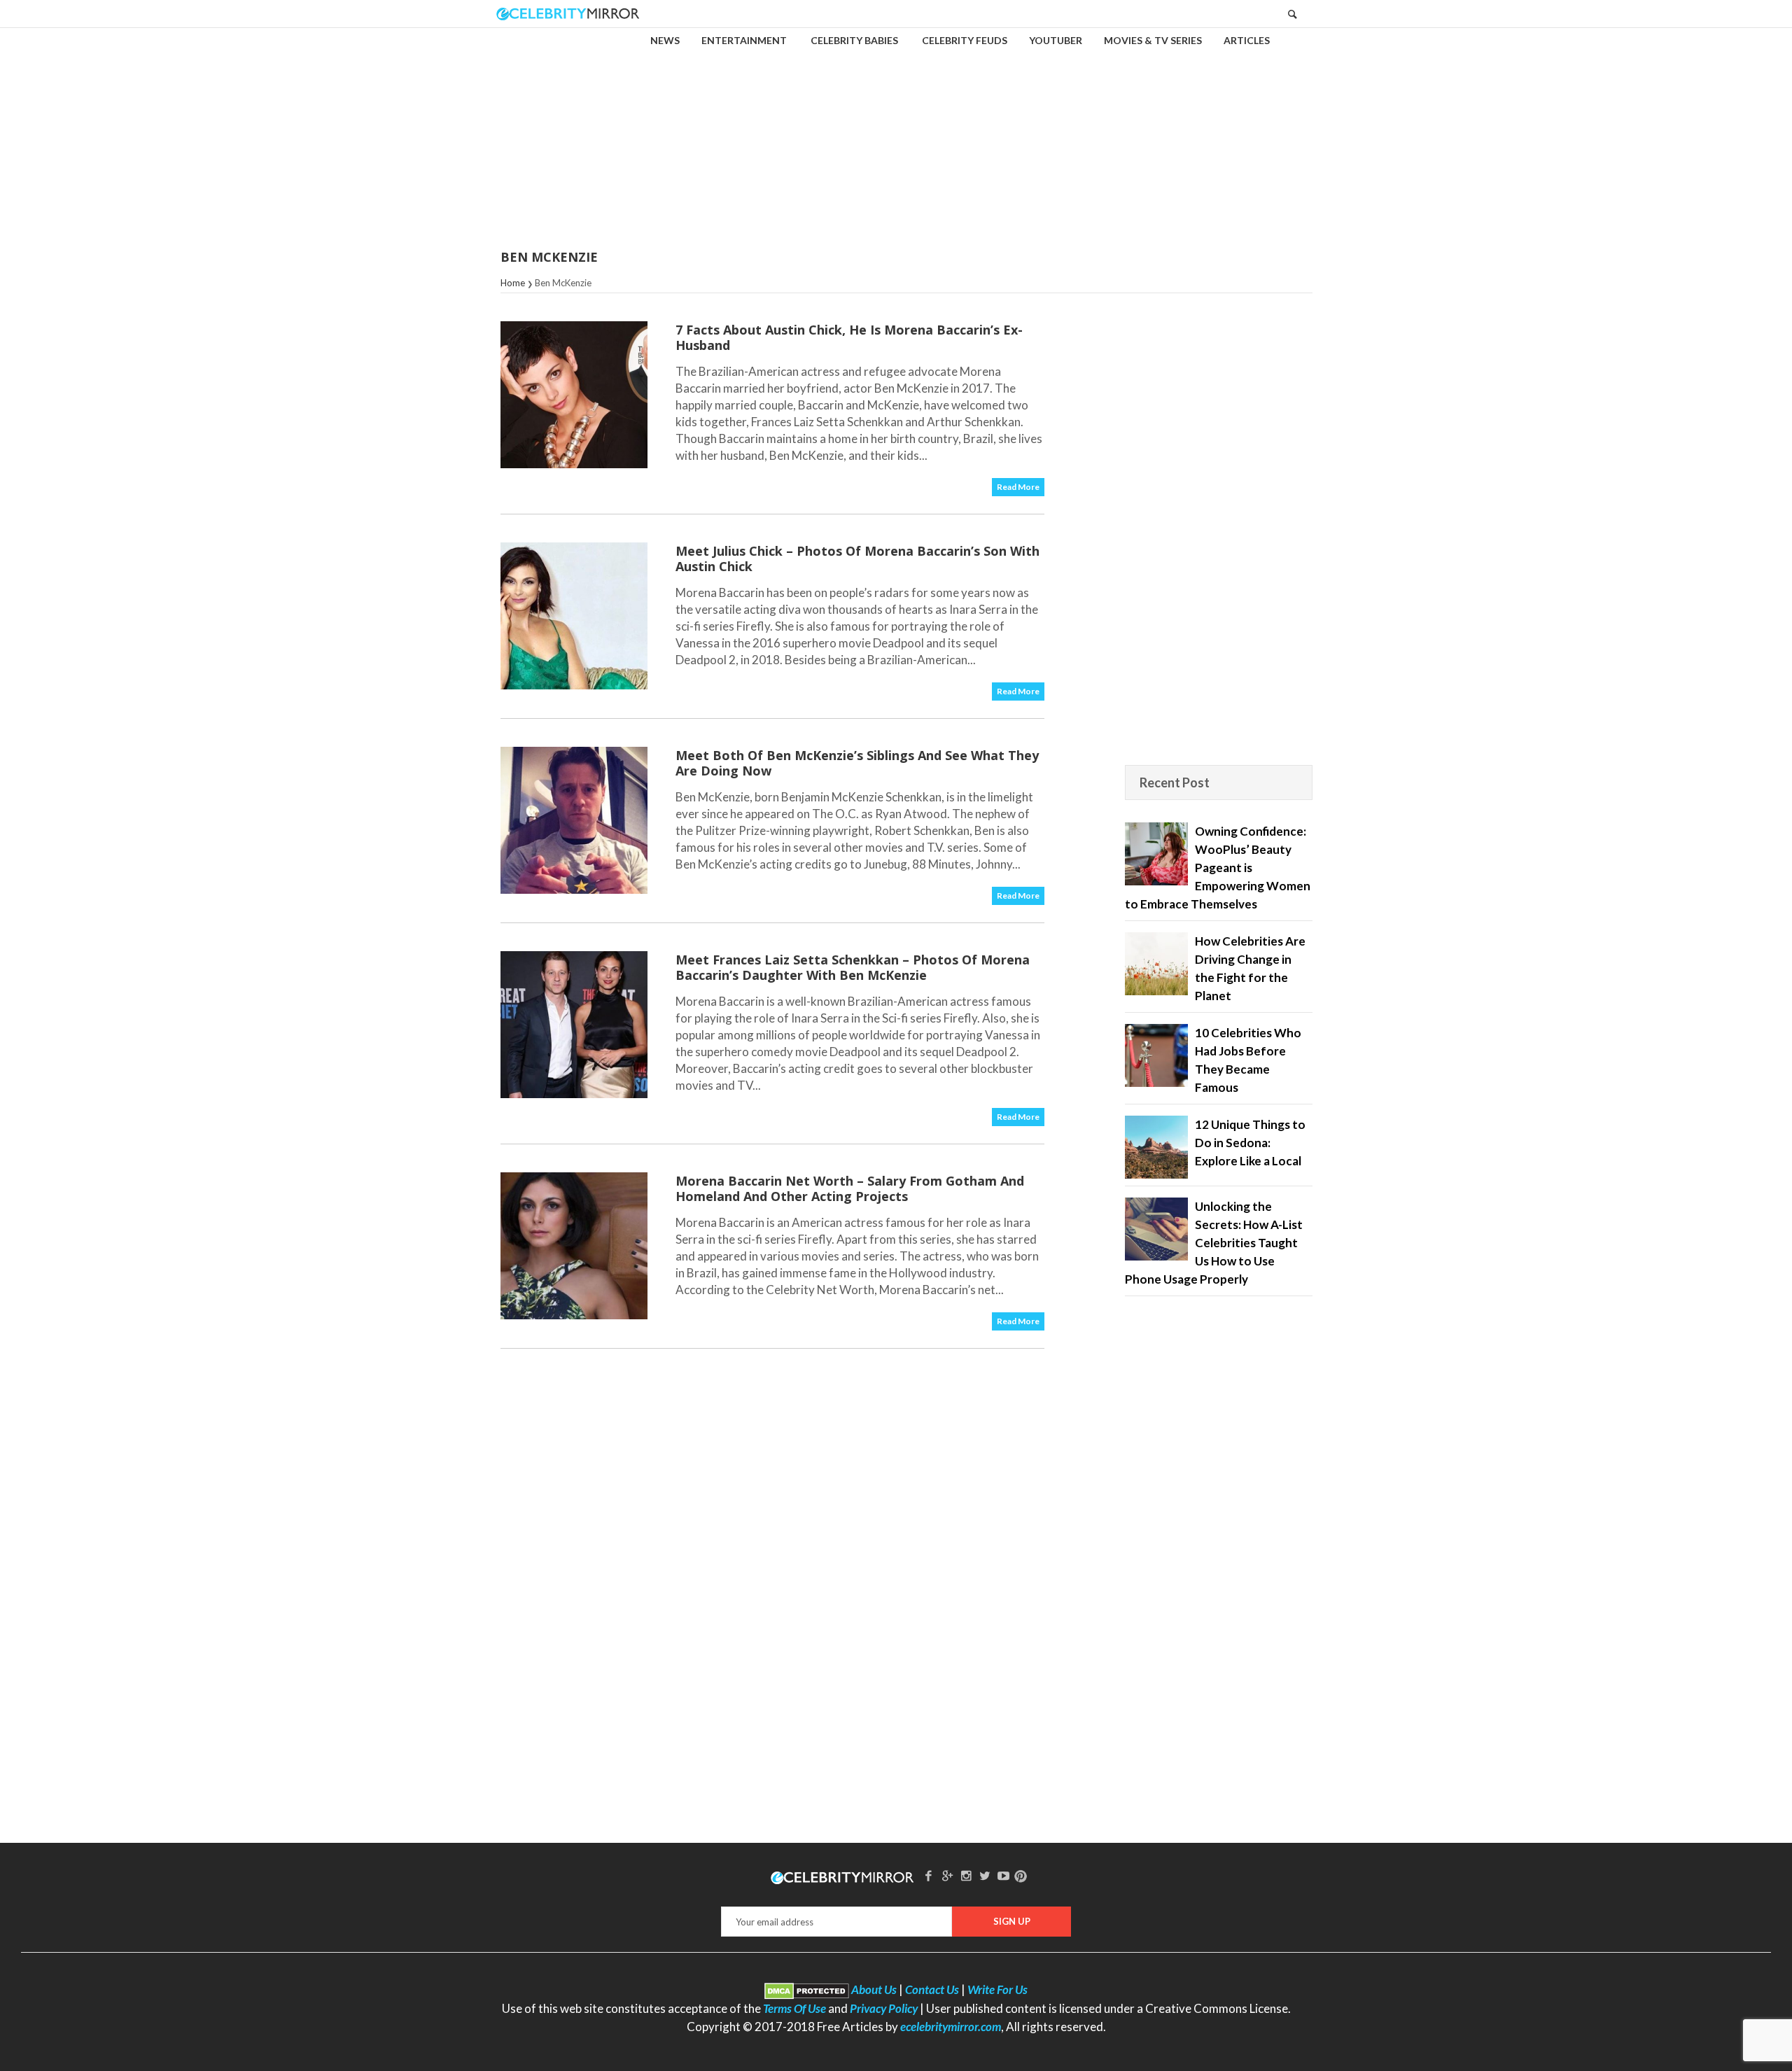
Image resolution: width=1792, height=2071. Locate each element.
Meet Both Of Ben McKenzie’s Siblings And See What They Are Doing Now (857, 763)
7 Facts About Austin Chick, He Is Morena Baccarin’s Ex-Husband (849, 337)
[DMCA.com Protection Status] (807, 1989)
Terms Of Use (794, 2008)
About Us (874, 1989)
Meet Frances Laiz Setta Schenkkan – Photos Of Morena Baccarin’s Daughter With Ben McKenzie (853, 967)
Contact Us (932, 1989)
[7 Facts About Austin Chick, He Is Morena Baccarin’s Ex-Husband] (574, 395)
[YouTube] (1004, 1875)
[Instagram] (966, 1875)
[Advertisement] (896, 129)
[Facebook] (929, 1875)
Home (513, 283)
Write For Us (997, 1989)
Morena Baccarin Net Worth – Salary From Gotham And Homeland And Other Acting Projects (850, 1188)
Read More (1018, 487)
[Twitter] (985, 1875)
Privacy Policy (884, 2008)
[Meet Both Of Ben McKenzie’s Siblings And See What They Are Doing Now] (574, 820)
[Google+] (947, 1875)
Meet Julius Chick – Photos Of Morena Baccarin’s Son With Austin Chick (857, 559)
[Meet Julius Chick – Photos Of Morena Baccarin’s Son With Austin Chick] (574, 616)
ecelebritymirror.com (951, 2027)
